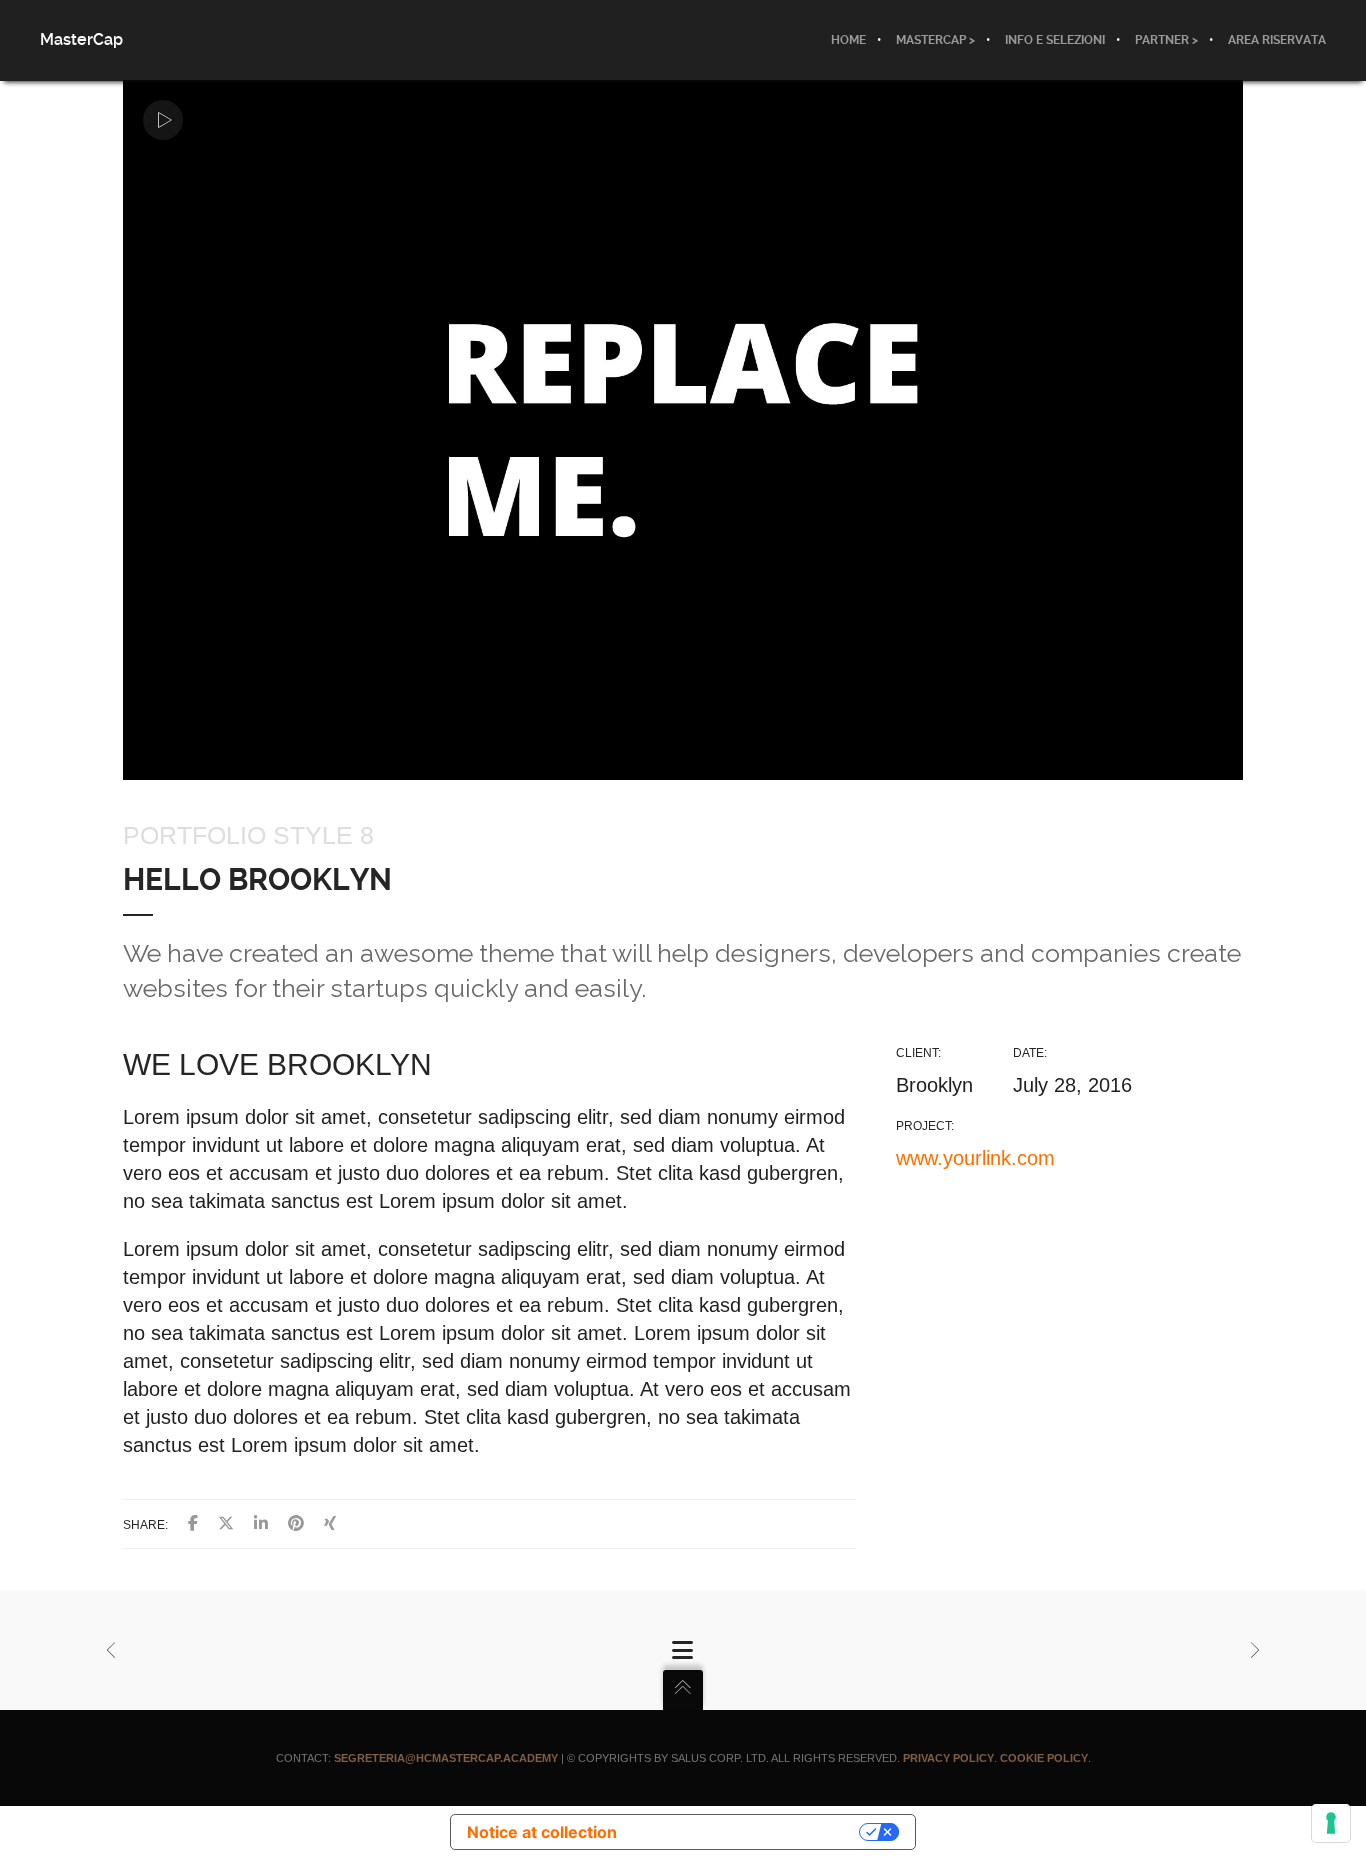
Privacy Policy (948, 1758)
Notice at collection (542, 1832)
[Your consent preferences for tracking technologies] (1331, 1823)
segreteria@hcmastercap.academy (446, 1758)
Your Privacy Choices (748, 1832)
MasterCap (81, 39)
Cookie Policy (1044, 1758)
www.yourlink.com (975, 1158)
